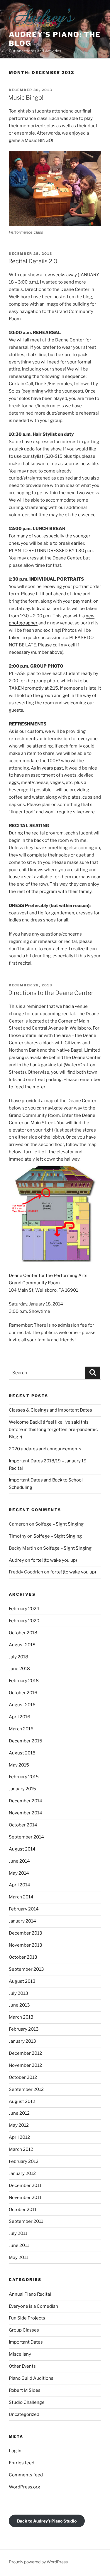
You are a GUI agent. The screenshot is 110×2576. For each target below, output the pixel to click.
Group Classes (24, 2330)
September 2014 (26, 1837)
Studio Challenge (27, 2402)
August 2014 (22, 1849)
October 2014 (23, 1825)
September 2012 (26, 2089)
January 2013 (22, 2041)
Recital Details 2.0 (33, 261)
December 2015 (26, 1741)
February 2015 (24, 1777)
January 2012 (22, 2173)
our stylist (33, 456)
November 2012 (25, 2065)
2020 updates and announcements (45, 1449)
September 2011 (26, 2221)
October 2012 (23, 2077)
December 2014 (26, 1801)
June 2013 (19, 2005)
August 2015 (22, 1753)
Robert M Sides (25, 2390)
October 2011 (23, 2210)
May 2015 (19, 1765)
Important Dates (26, 2342)
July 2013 (18, 1993)
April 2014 (20, 1885)
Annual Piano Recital (30, 2294)
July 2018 (18, 1657)
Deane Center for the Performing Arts (48, 1276)
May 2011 (18, 2257)
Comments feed (26, 2475)
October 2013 (23, 1957)
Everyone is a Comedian (33, 2306)
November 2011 (25, 2198)
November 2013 (26, 1945)
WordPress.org (24, 2487)
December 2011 (25, 2186)
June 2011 (19, 2245)
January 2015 (22, 1789)
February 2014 (24, 1909)
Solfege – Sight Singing (59, 1524)
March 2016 (21, 1729)
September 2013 (26, 1969)
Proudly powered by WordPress (38, 2562)
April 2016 (20, 1717)
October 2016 (23, 1693)
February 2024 (24, 1609)
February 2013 (24, 2029)
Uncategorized (24, 2414)
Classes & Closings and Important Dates (50, 1410)
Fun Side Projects (27, 2318)
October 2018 (23, 1633)
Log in (15, 2451)
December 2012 (25, 2053)
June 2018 (19, 1669)
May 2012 (19, 2125)
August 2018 (22, 1645)
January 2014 (22, 1921)
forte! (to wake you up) (54, 1560)
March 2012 (21, 2149)
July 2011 (18, 2233)
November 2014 (26, 1813)
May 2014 (19, 1873)
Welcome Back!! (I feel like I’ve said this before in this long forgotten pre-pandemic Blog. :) (53, 1429)
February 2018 (24, 1681)
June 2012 (19, 2113)
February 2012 (24, 2161)
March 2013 (21, 2017)
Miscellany (20, 2354)
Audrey (16, 1560)
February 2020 (24, 1621)
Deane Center (75, 289)
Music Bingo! (26, 98)
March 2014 (21, 1897)
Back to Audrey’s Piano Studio (47, 2521)
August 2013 (22, 1981)
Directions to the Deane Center (51, 993)
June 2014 (19, 1861)
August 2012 (22, 2101)
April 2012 (19, 2137)
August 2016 (22, 1705)
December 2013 (26, 1933)
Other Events (22, 2366)
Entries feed (22, 2463)
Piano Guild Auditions (31, 2378)
